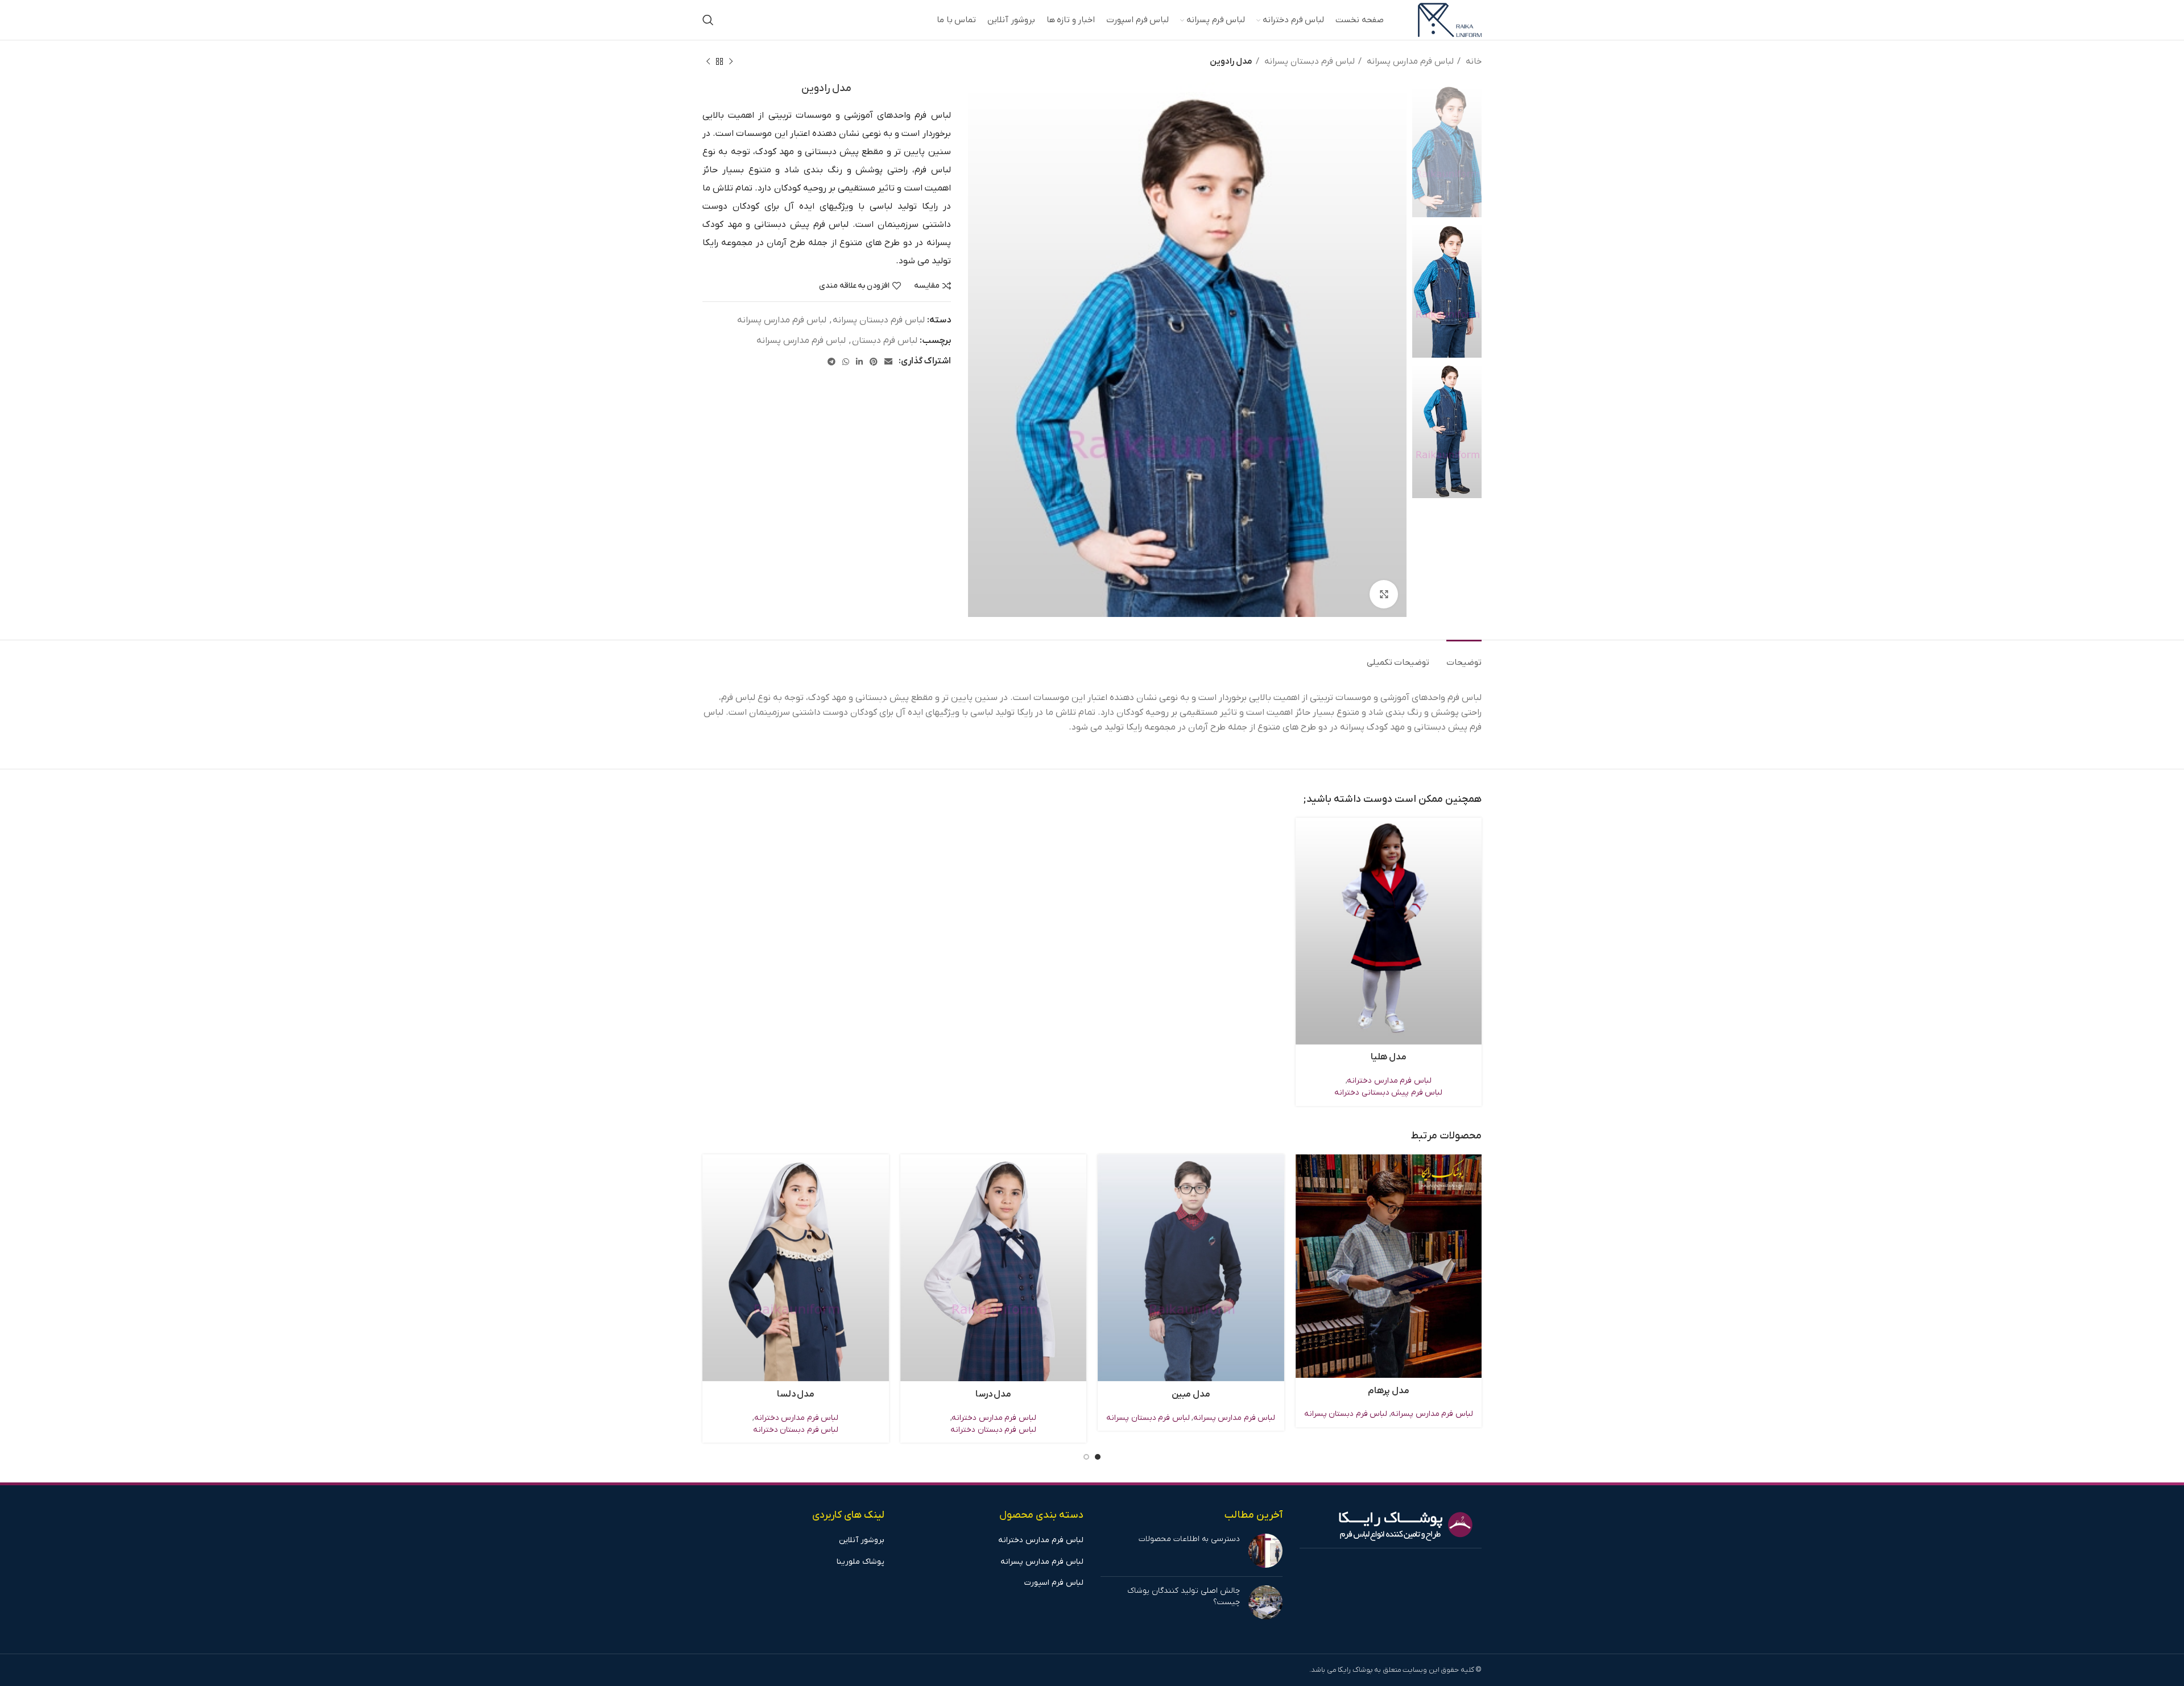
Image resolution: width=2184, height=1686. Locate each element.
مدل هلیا (1389, 1057)
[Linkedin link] (859, 362)
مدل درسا (994, 1394)
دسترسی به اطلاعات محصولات (1189, 1539)
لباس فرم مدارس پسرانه (1409, 61)
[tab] (1464, 657)
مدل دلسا (796, 1394)
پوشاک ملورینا (861, 1562)
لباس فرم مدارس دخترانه (1389, 1081)
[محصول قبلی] (731, 61)
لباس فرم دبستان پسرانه (1308, 61)
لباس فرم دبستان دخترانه (993, 1430)
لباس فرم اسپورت (1054, 1583)
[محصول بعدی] (708, 61)
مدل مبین (1191, 1394)
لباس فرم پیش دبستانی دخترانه (1388, 1093)
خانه (1472, 61)
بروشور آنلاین (862, 1540)
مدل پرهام (1389, 1391)
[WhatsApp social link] (846, 362)
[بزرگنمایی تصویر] (1384, 594)
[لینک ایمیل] (888, 362)
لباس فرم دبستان (885, 341)
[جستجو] (708, 20)
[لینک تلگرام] (832, 362)
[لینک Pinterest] (874, 362)
